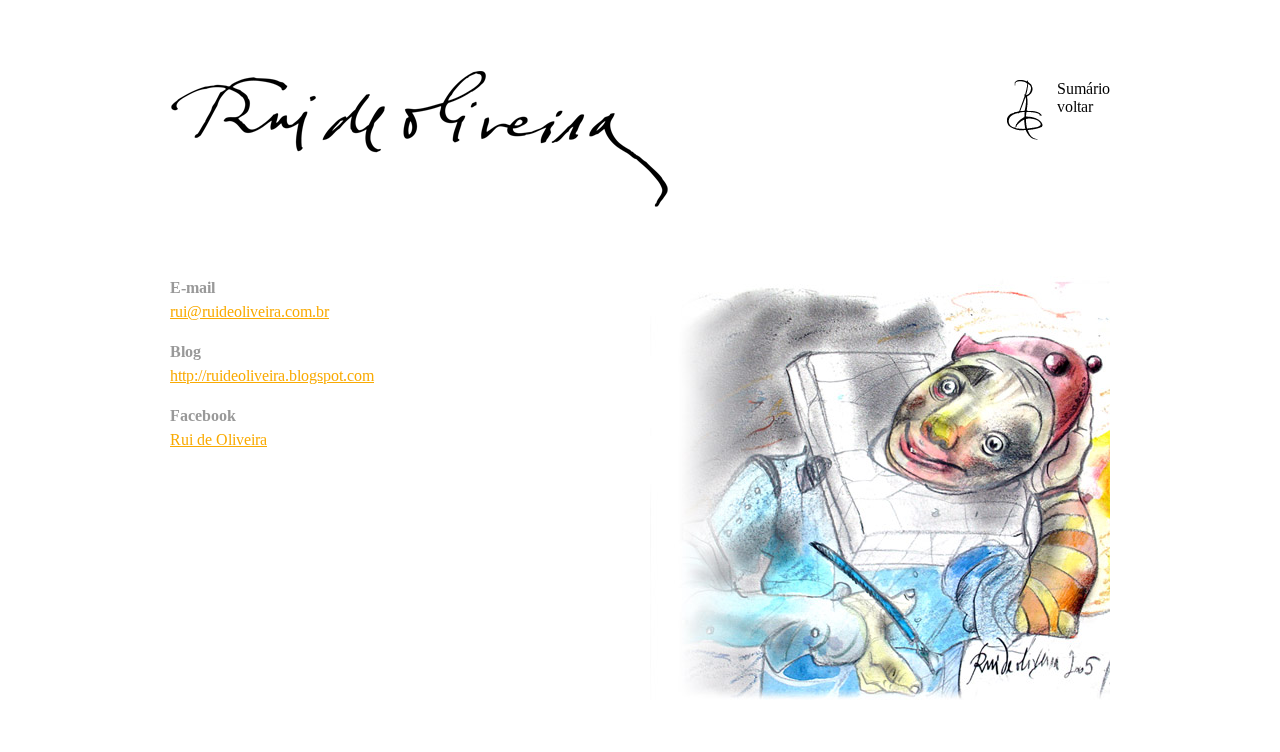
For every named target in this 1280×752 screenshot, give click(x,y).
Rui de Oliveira (218, 439)
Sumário (1083, 97)
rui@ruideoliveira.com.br (249, 311)
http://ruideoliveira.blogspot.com (272, 375)
